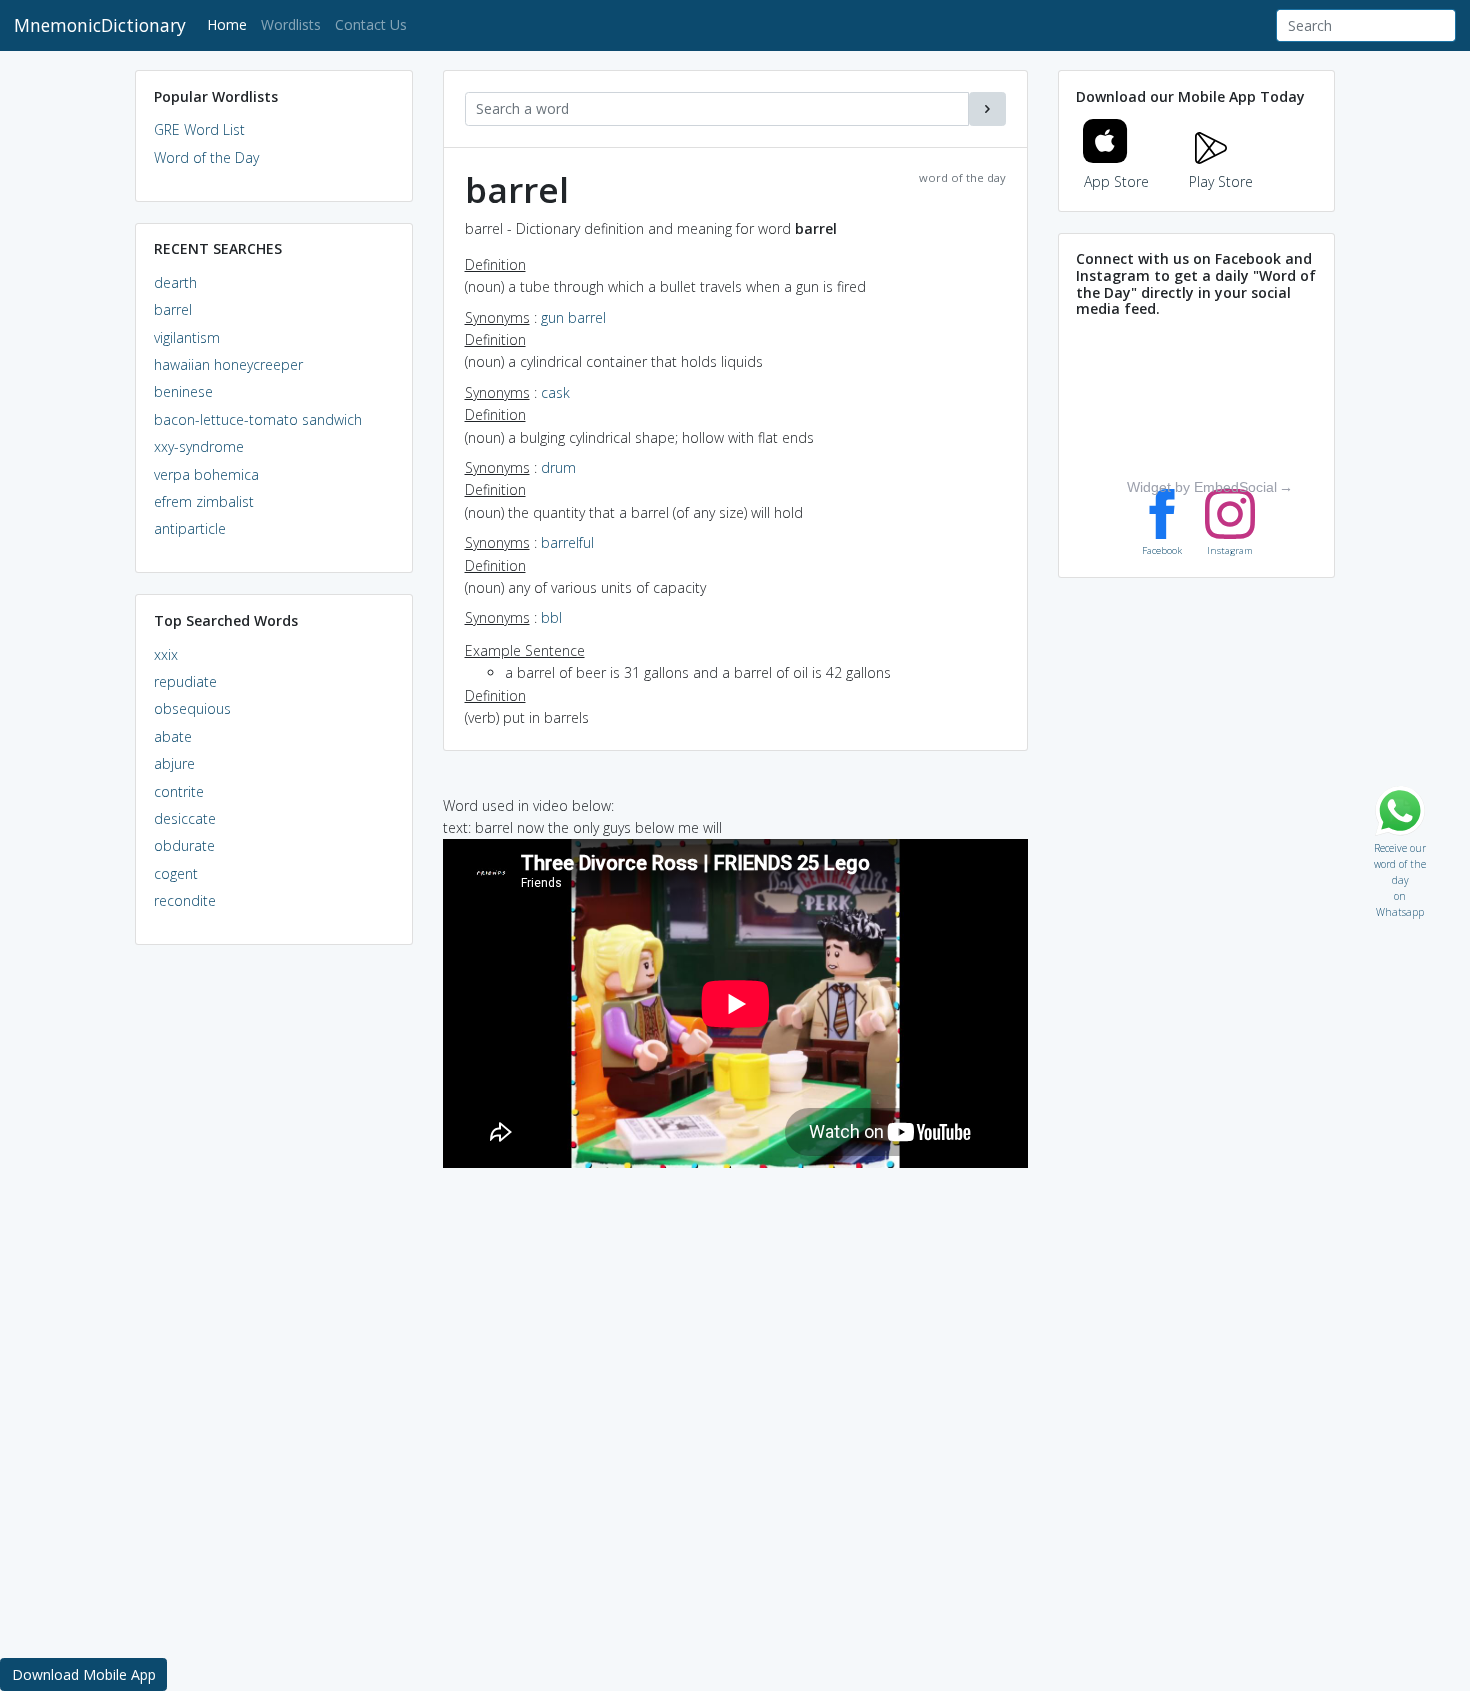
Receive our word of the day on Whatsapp (1400, 843)
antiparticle (190, 528)
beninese (183, 391)
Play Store (1221, 181)
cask (555, 392)
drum (558, 467)
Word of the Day (206, 157)
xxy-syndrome (199, 446)
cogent (176, 873)
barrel (173, 309)
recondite (185, 900)
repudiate (185, 681)
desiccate (185, 818)
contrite (179, 791)
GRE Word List (199, 129)
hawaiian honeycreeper (228, 364)
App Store (1116, 181)
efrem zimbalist (204, 501)
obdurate (184, 845)
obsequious (192, 708)
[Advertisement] (274, 1266)
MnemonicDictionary (100, 25)
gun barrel (573, 317)
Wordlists (291, 24)
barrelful (567, 542)
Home (230, 24)
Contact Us (371, 24)
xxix (166, 654)
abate (173, 736)
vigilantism (187, 337)
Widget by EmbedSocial (1202, 487)
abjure (174, 763)
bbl (551, 617)
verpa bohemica (206, 474)
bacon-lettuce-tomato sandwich (258, 419)
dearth (175, 282)
